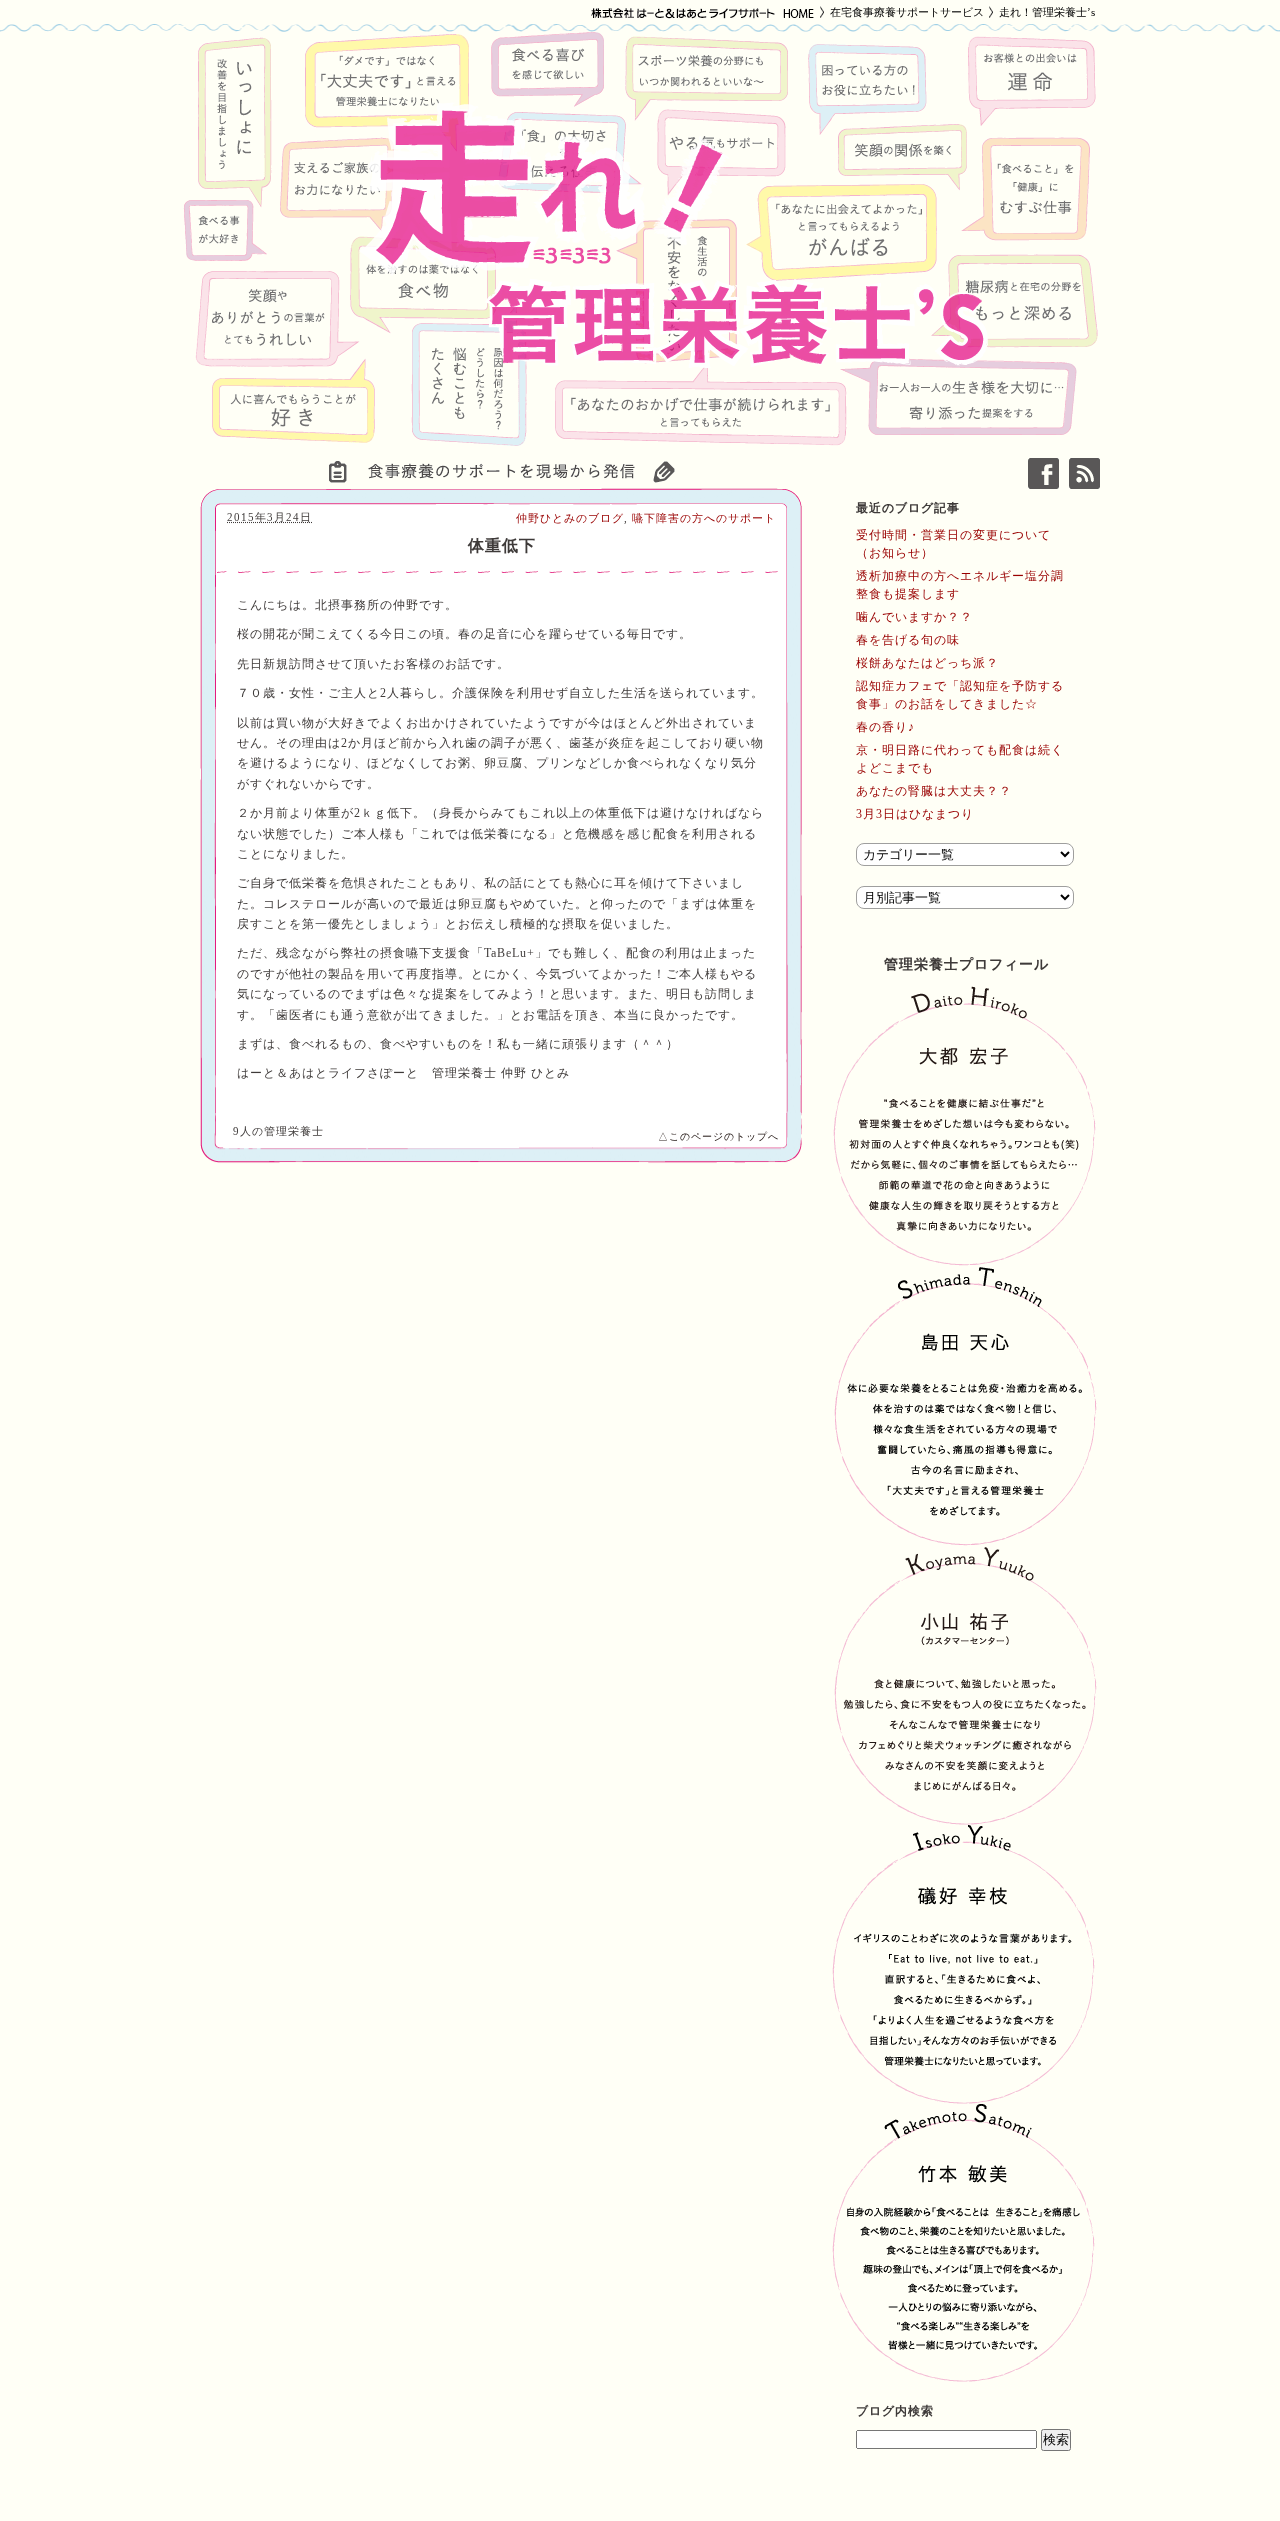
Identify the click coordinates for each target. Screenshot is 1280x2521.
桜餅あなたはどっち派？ (927, 663)
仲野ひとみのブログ (570, 518)
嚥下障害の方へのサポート (704, 518)
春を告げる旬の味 (908, 640)
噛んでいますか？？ (914, 617)
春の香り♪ (885, 727)
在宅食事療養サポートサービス (907, 12)
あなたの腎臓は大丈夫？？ (934, 791)
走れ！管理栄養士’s (1047, 12)
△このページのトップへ (718, 1136)
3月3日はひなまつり (915, 814)
